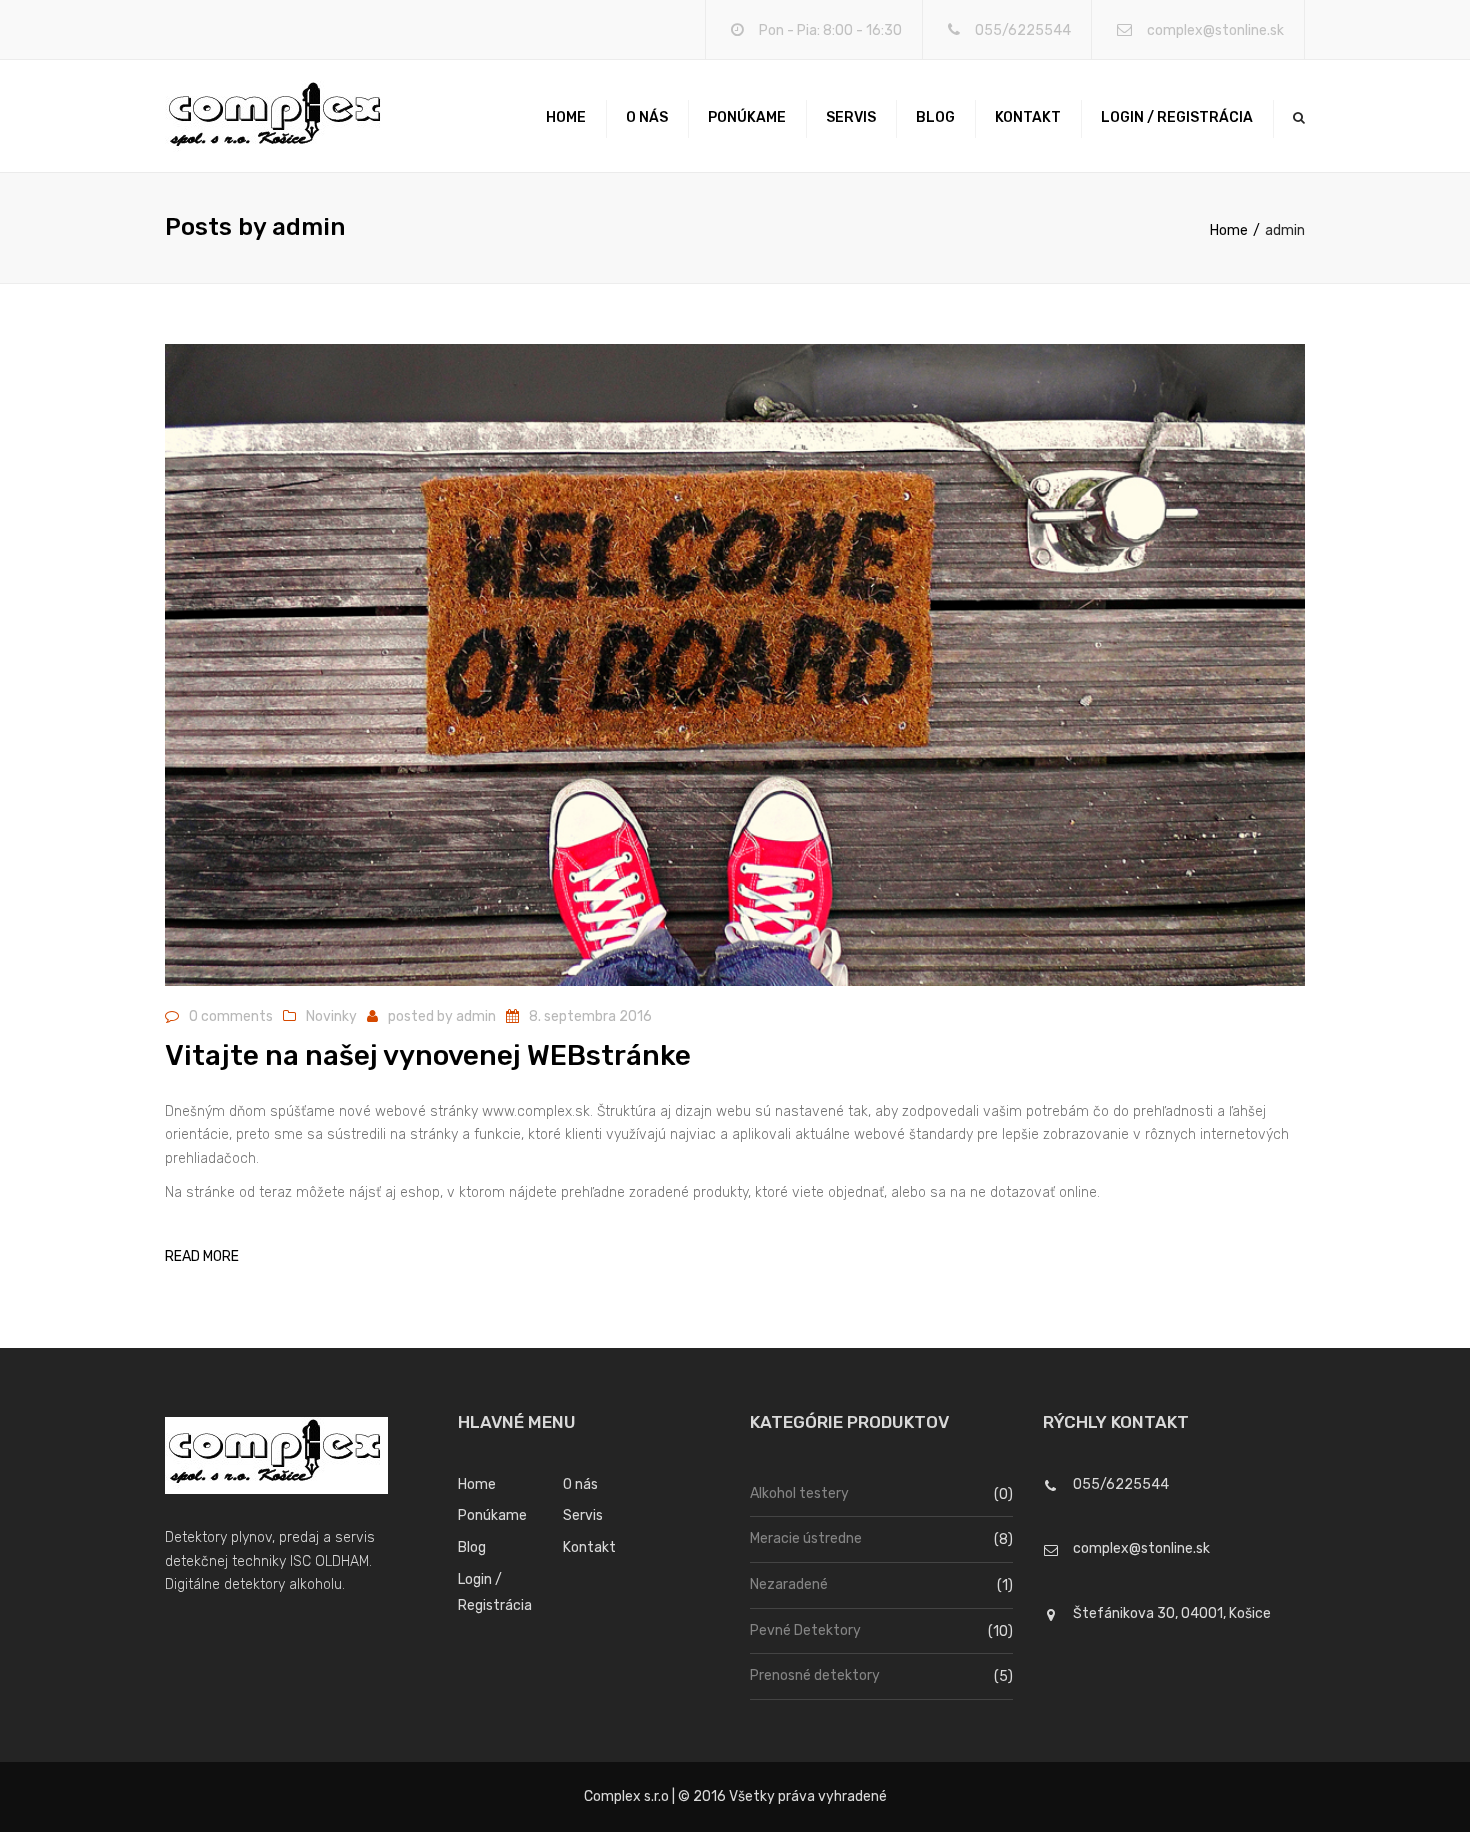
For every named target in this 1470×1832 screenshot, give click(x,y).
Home (566, 117)
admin (476, 1016)
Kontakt (1028, 117)
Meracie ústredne (806, 1538)
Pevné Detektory (805, 1630)
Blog (935, 117)
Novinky (331, 1016)
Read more (202, 1256)
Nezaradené (789, 1584)
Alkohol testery (799, 1493)
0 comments (231, 1016)
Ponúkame (747, 117)
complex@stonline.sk (1215, 30)
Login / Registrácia (1177, 117)
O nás (647, 117)
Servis (851, 117)
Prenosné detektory (815, 1675)
